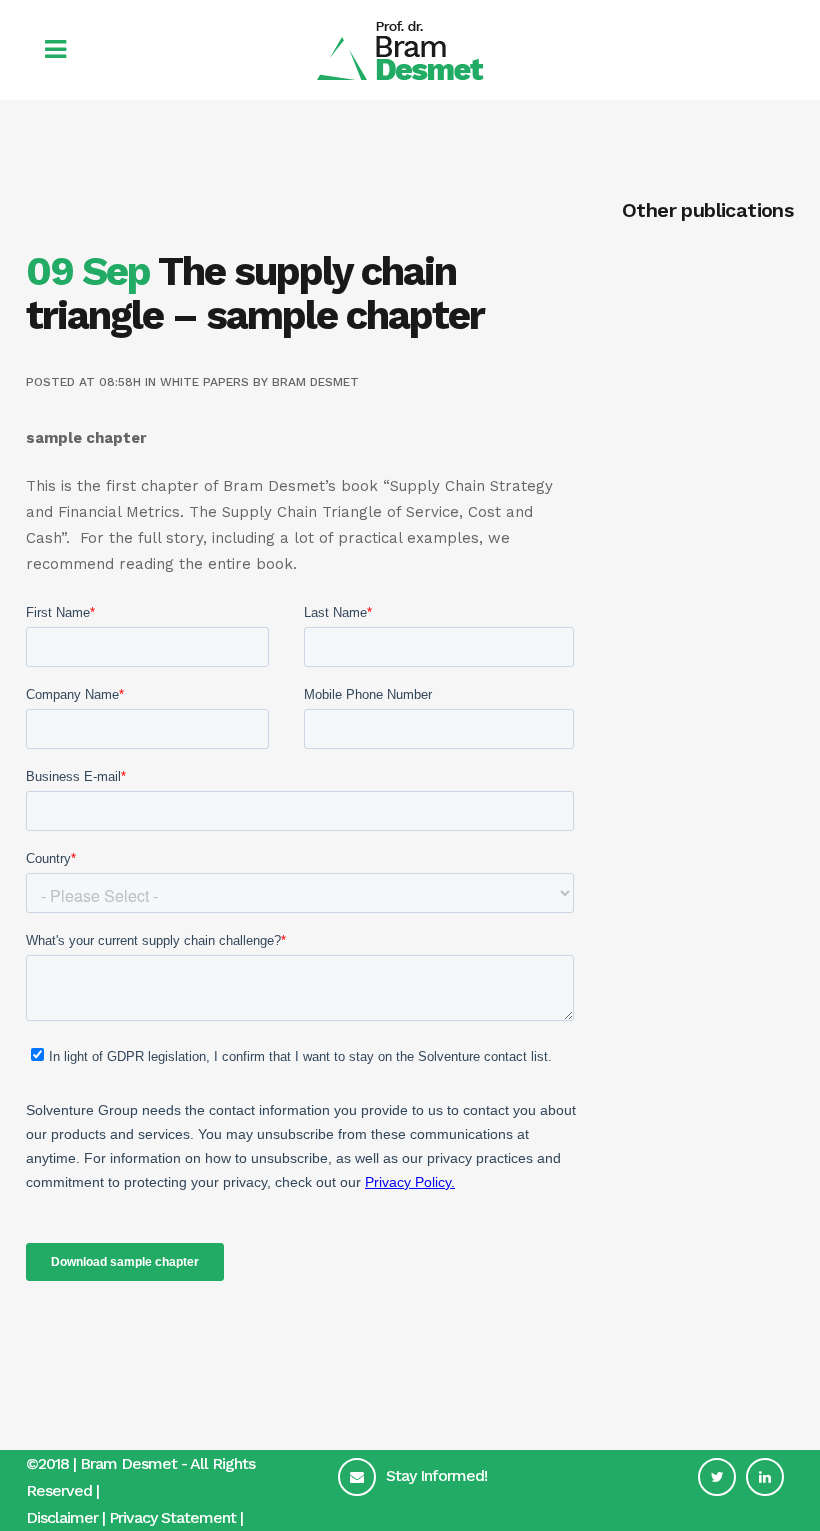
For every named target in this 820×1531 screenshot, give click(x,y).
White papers (204, 382)
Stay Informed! (436, 1475)
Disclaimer (62, 1517)
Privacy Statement (172, 1517)
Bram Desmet (315, 382)
